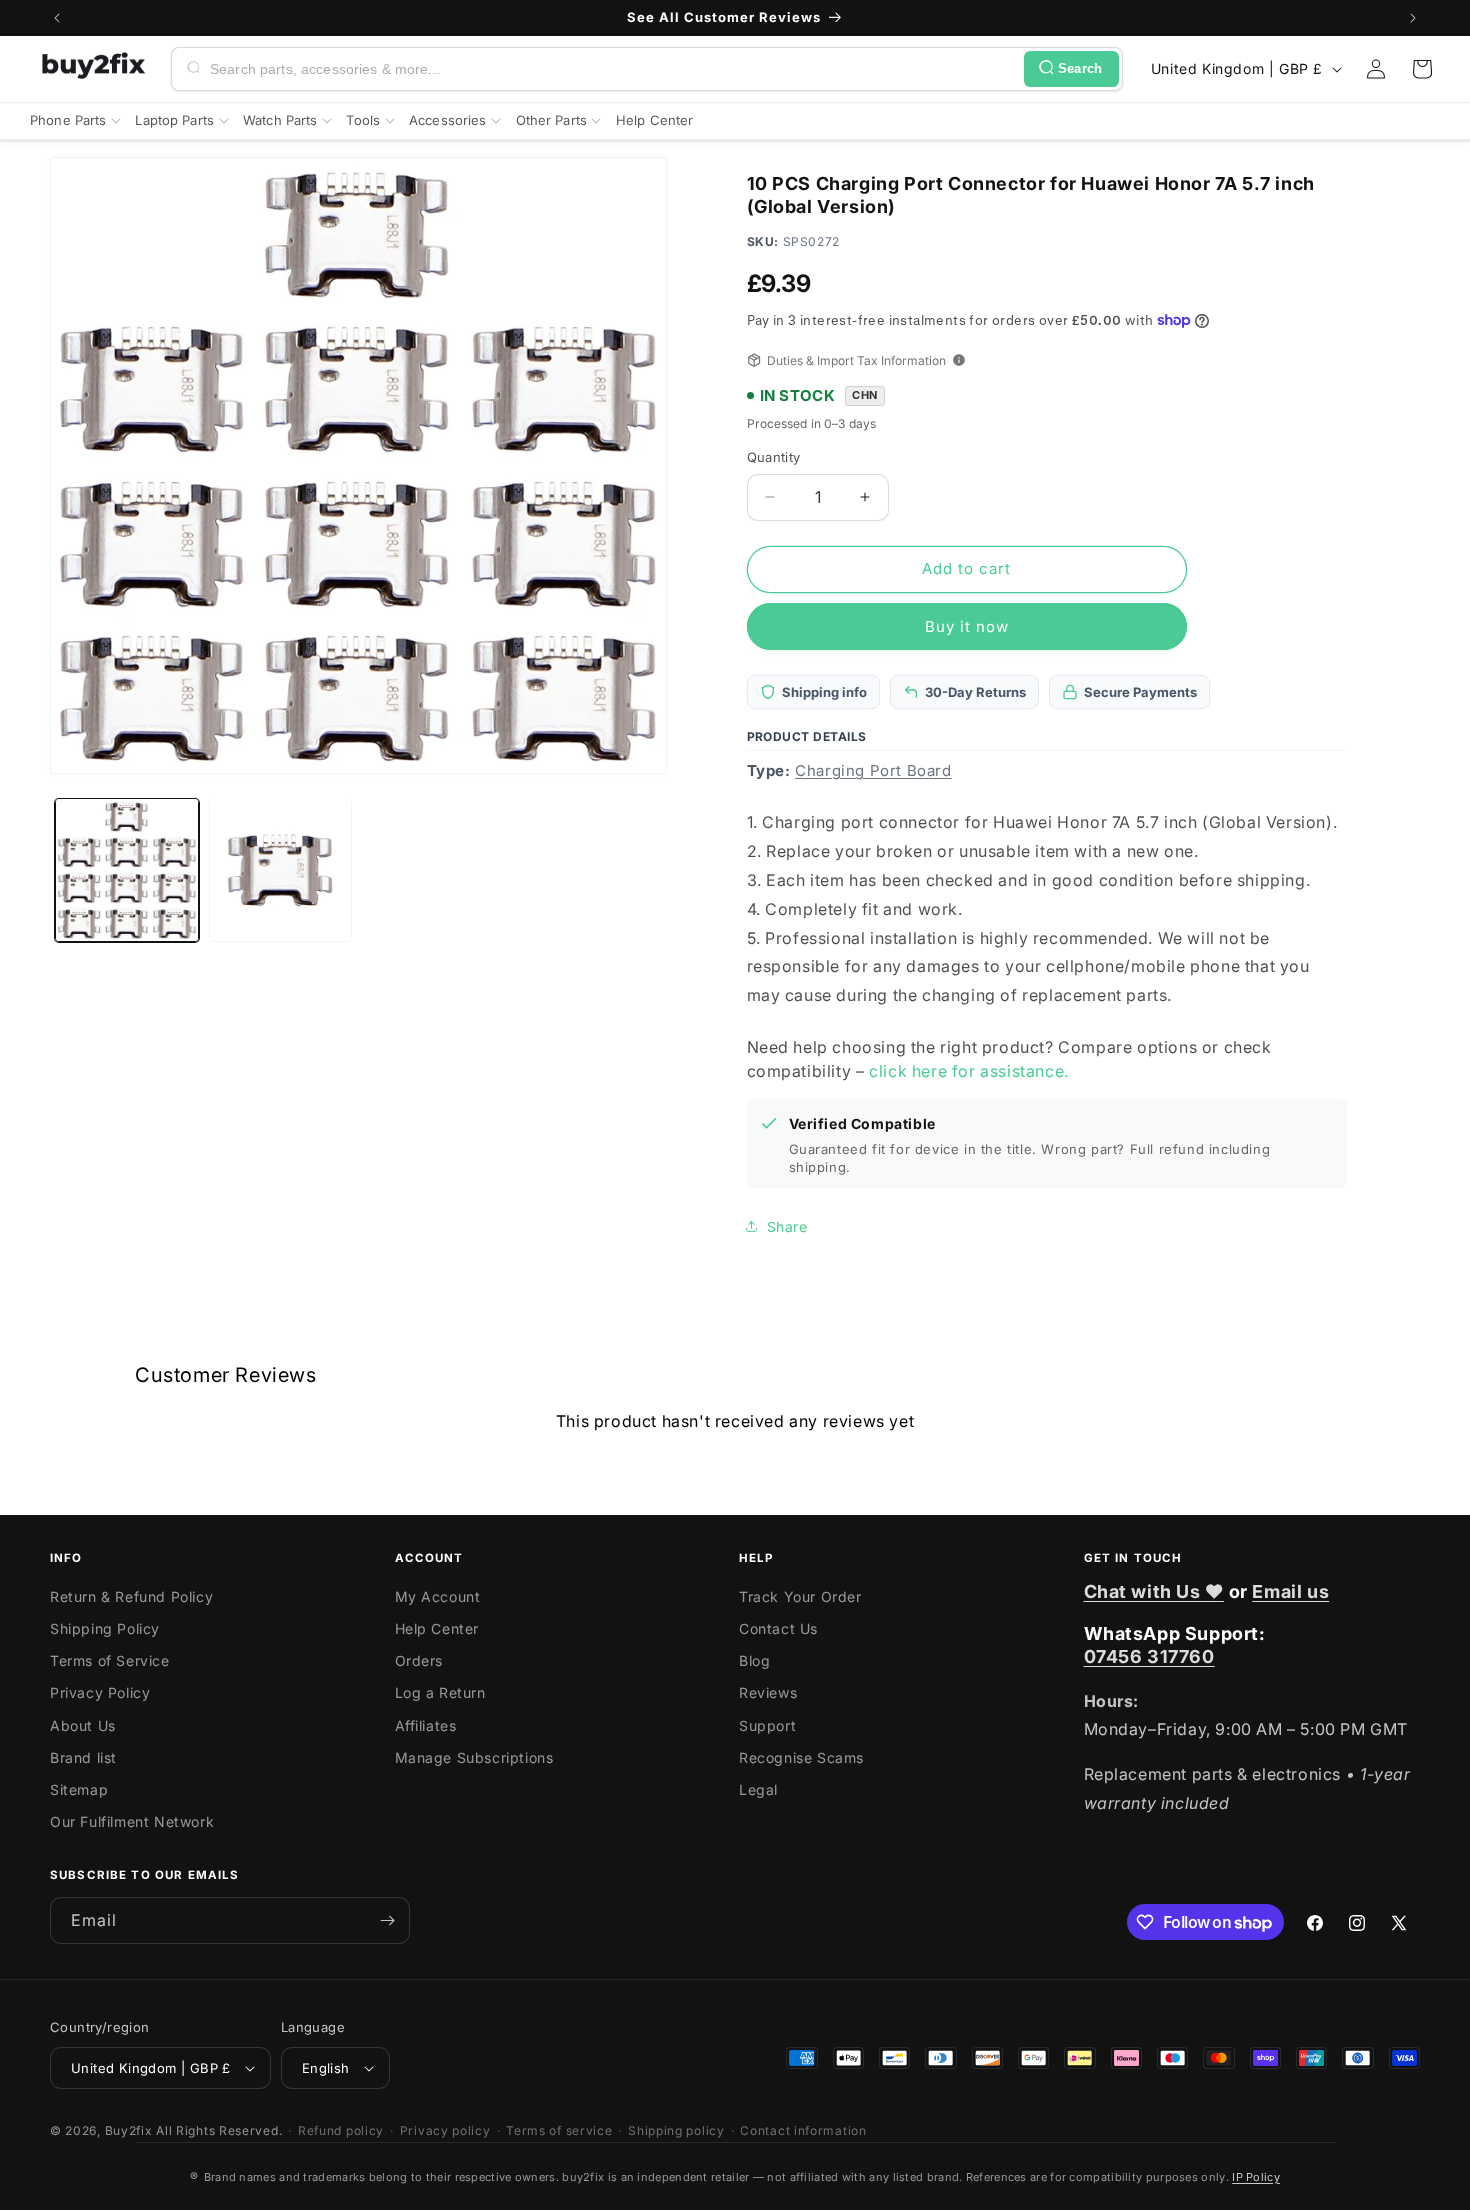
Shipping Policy (105, 1628)
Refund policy (341, 2130)
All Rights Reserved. (219, 2130)
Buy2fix (129, 2130)
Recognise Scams (801, 1757)
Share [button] (787, 1226)
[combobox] (613, 69)
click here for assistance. (969, 1071)
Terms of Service (110, 1660)
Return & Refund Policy (131, 1596)
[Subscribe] (387, 1920)
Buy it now (967, 626)
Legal (758, 1789)
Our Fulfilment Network (132, 1821)
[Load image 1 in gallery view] (127, 870)
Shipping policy (676, 2130)
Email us (1290, 1591)
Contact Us (778, 1628)
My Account (438, 1596)
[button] (1422, 69)
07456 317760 (1149, 1656)
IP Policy (1256, 2177)
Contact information (803, 2130)
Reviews (768, 1692)
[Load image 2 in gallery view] (281, 870)
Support (767, 1725)
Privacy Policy (100, 1692)
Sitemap (79, 1789)
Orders (419, 1660)
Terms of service (559, 2130)
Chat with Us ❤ (1154, 1591)
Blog (754, 1660)
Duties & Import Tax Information (856, 360)
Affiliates (426, 1725)
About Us (83, 1725)
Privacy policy (445, 2130)
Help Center (437, 1628)
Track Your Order (800, 1596)
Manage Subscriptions (474, 1757)
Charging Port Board (873, 770)
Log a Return (440, 1692)
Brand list (83, 1757)
